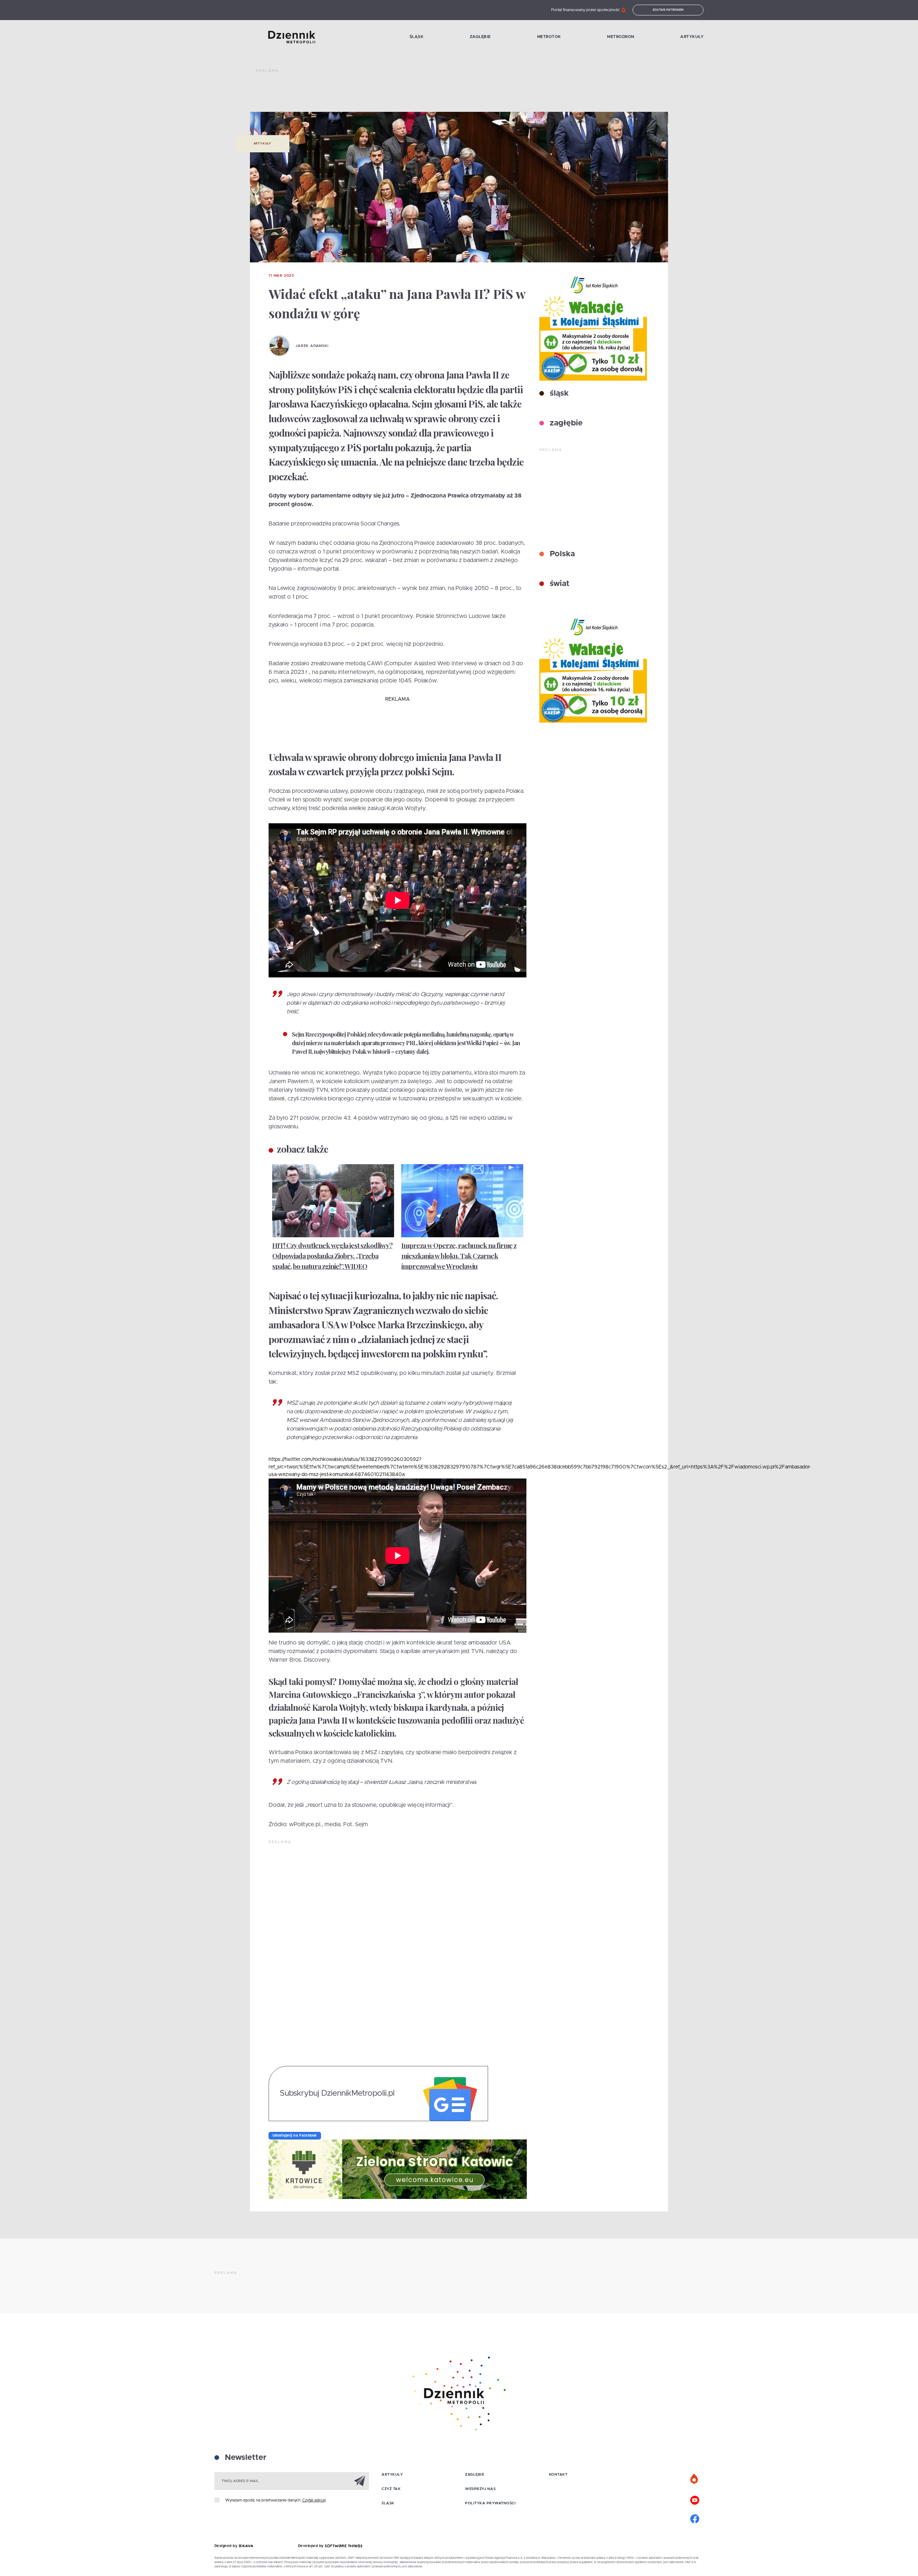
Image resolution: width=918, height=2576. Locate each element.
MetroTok (549, 37)
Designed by (227, 2546)
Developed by (312, 2546)
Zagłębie (480, 37)
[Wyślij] (360, 2481)
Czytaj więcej (314, 2500)
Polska (561, 554)
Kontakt (558, 2475)
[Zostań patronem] (695, 2479)
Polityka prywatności (490, 2503)
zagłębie (565, 423)
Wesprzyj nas (480, 2489)
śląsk (558, 394)
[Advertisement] (387, 93)
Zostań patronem (668, 10)
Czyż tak (391, 2489)
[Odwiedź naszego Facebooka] (695, 2518)
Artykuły (692, 37)
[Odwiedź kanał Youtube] (695, 2499)
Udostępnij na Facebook (295, 2135)
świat (559, 584)
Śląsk (417, 37)
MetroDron (621, 37)
